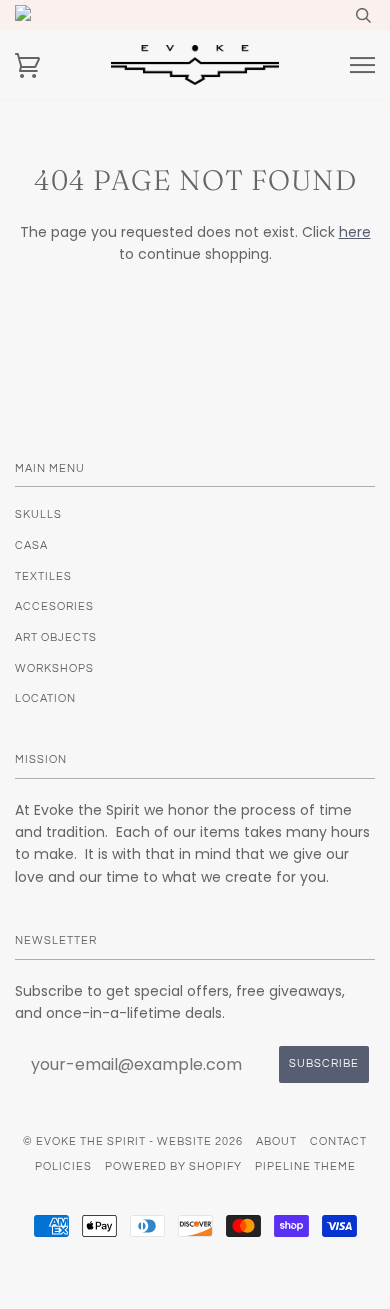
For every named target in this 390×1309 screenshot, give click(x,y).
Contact (338, 1141)
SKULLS (38, 514)
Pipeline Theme (305, 1166)
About (276, 1141)
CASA (31, 545)
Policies (63, 1166)
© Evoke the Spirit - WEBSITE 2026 (133, 1141)
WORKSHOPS (54, 668)
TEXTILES (43, 576)
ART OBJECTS (56, 637)
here (355, 232)
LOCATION (45, 698)
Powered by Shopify (173, 1166)
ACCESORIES (54, 606)
